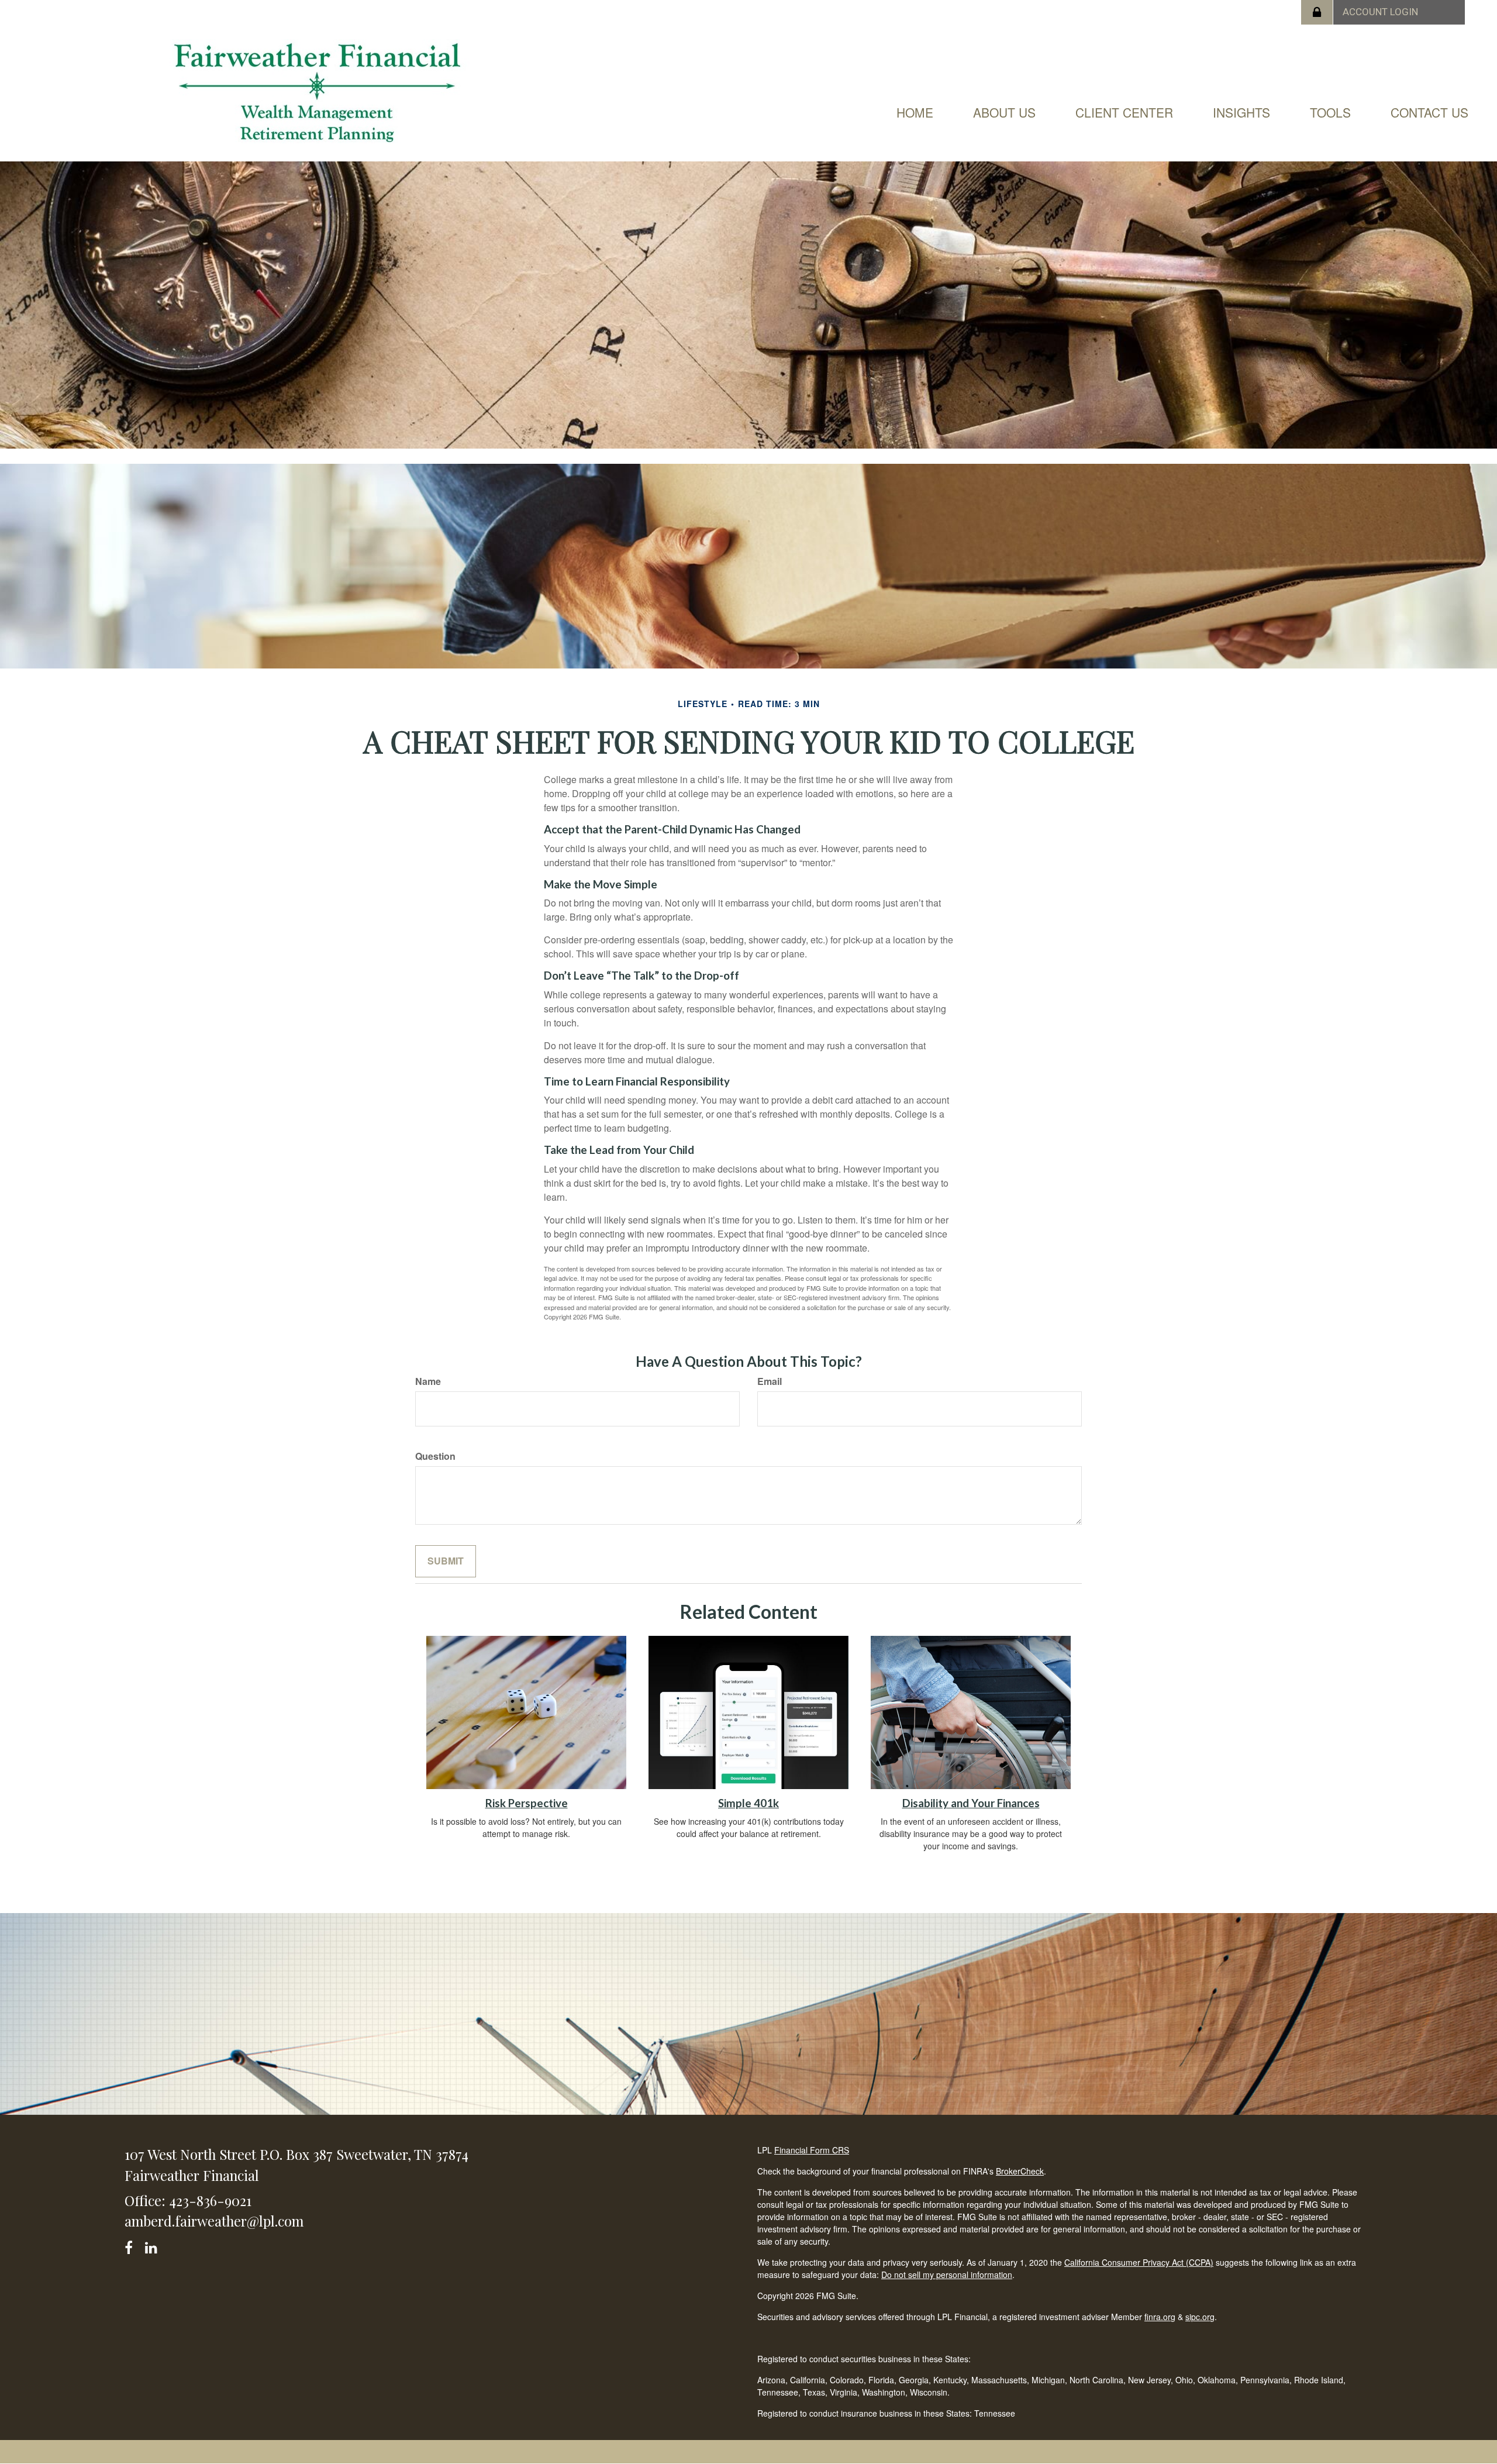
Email (770, 1381)
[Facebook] (132, 2246)
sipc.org (1200, 2317)
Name (428, 1381)
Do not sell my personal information (947, 2275)
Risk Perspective (527, 1803)
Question (435, 1456)
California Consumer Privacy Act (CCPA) (1139, 2262)
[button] (1004, 112)
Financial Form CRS (812, 2150)
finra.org (1160, 2317)
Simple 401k (748, 1803)
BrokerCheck (1020, 2171)
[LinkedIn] (153, 2246)
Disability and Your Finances (971, 1803)
